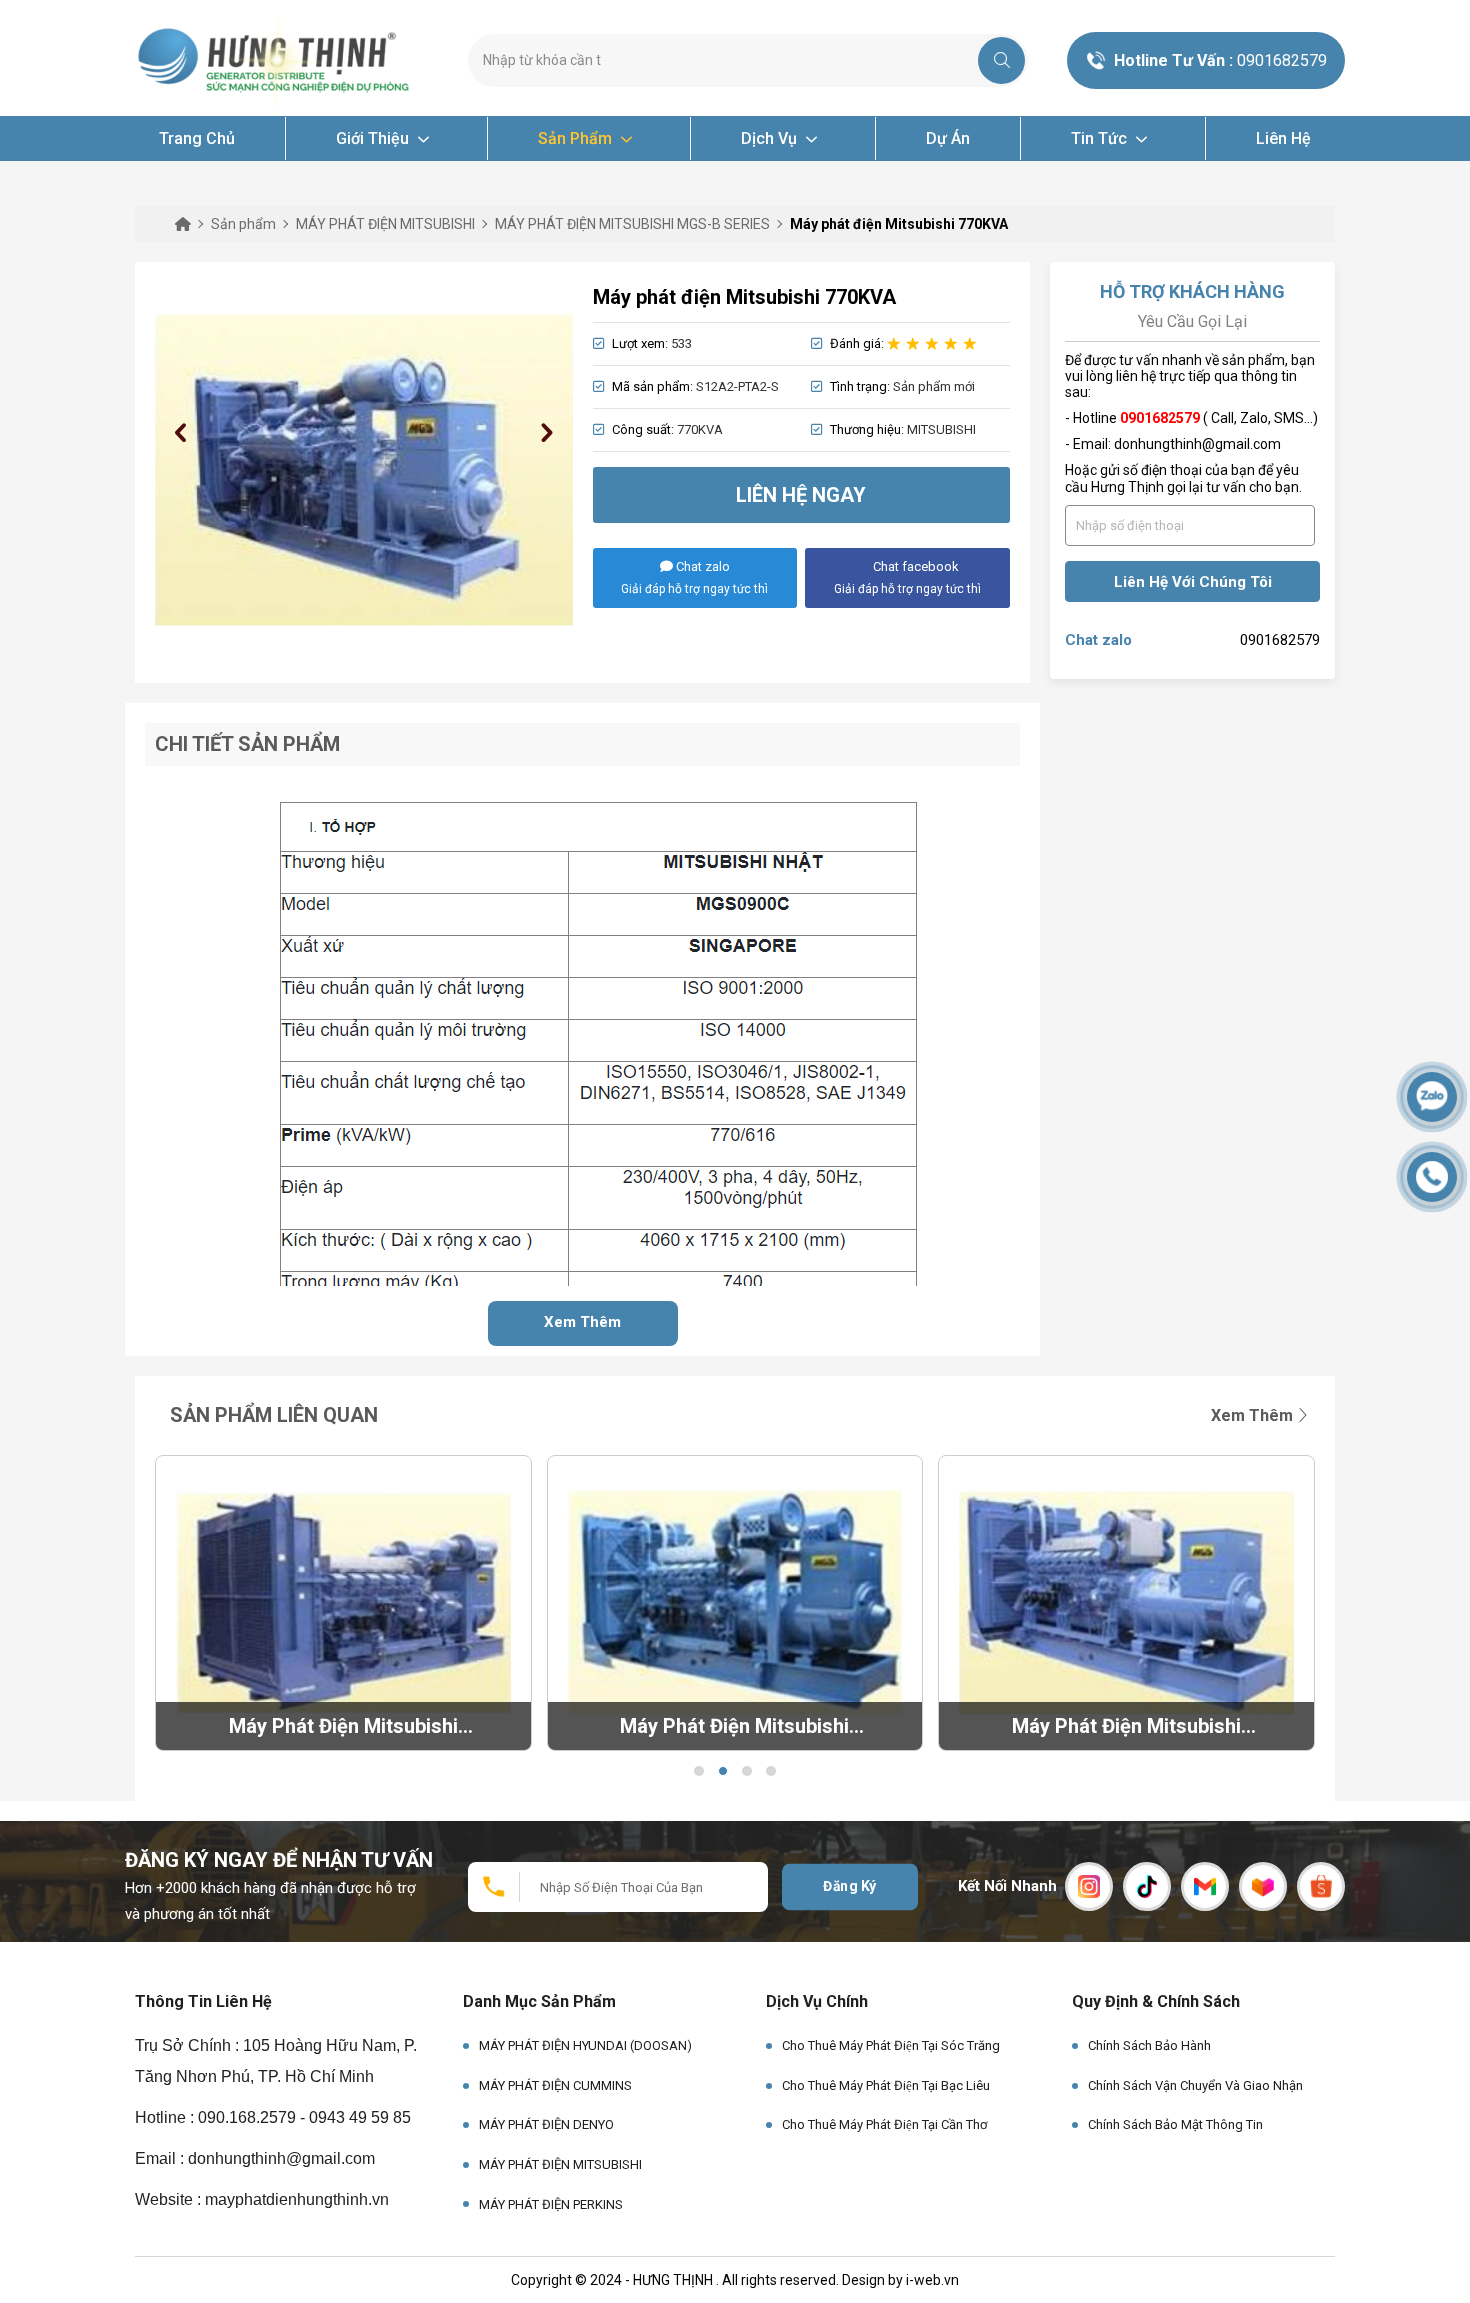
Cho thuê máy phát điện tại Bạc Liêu (886, 2085)
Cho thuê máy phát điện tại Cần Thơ (884, 2124)
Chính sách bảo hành (1149, 2045)
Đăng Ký (850, 1886)
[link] (277, 59)
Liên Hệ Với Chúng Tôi (1193, 582)
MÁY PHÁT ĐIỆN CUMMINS (555, 2085)
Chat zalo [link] (1098, 640)
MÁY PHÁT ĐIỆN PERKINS (551, 2204)
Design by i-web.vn (900, 2280)
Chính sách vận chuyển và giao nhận (1195, 2085)
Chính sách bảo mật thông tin (1175, 2124)
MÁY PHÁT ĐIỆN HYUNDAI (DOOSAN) (585, 2045)
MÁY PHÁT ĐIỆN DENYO (546, 2124)
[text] (730, 60)
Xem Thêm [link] (1254, 1415)
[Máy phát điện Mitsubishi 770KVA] (364, 470)
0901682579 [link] (1280, 640)
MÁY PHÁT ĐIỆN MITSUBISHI (560, 2164)
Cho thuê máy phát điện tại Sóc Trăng (891, 2045)
